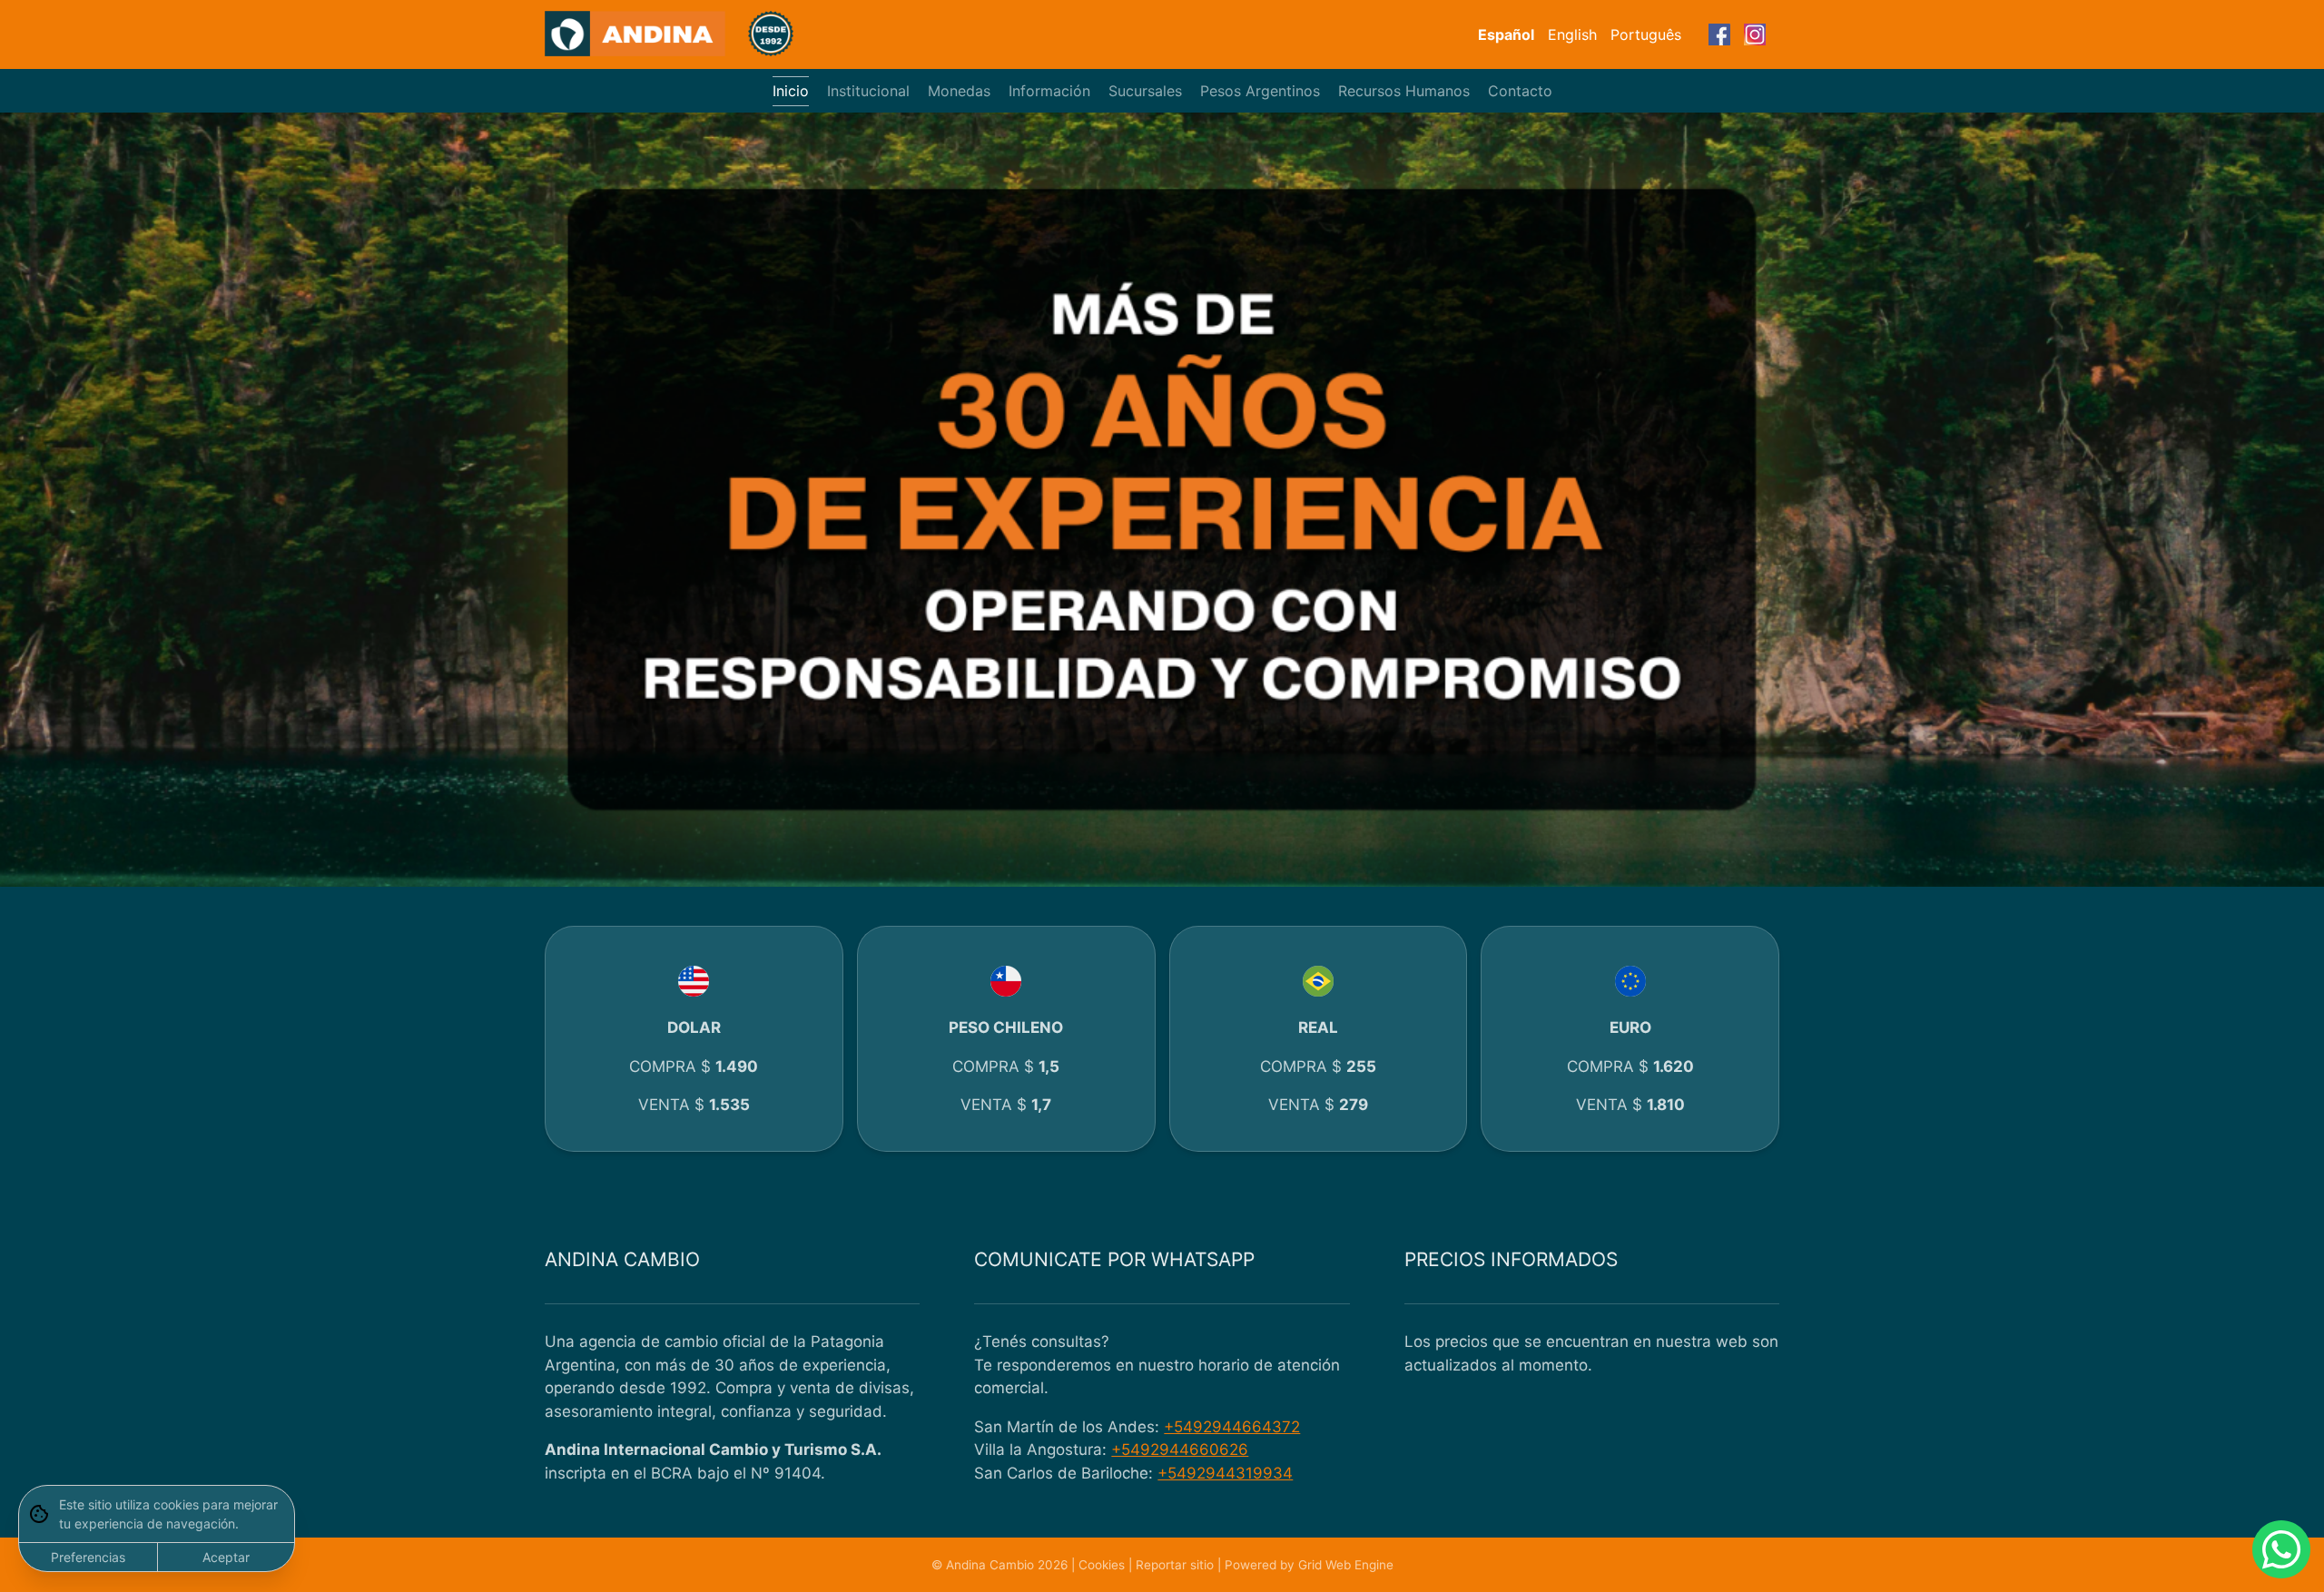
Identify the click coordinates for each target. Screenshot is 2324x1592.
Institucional (868, 91)
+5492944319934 (1225, 1473)
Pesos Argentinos (1260, 91)
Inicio (791, 91)
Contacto (1520, 91)
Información (1049, 91)
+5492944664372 (1232, 1427)
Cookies (1102, 1565)
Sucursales (1145, 91)
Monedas (959, 91)
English (1572, 34)
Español (1506, 34)
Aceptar (226, 1557)
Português (1646, 34)
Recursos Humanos (1404, 91)
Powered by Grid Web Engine (1309, 1565)
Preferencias (88, 1557)
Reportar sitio (1175, 1565)
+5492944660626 (1180, 1450)
